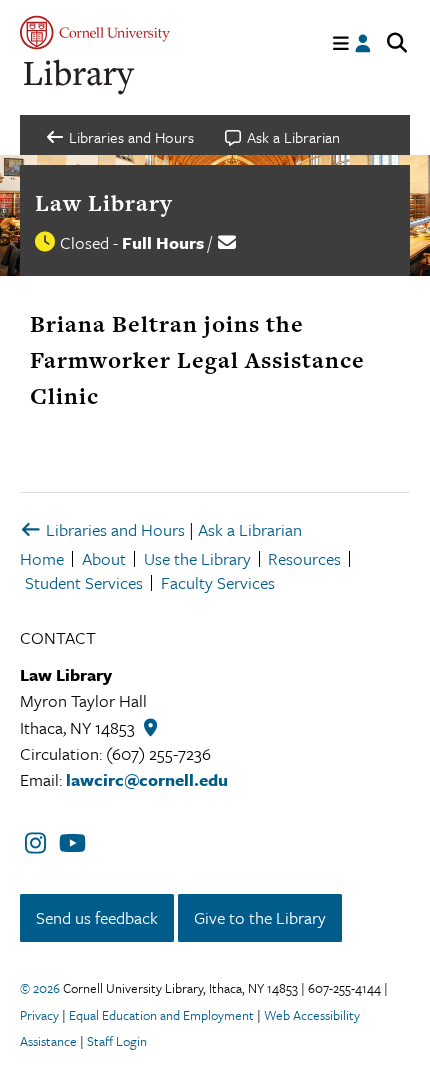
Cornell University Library (80, 77)
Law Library (104, 203)
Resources (304, 558)
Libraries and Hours (113, 529)
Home (42, 558)
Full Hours (163, 242)
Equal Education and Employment (161, 1015)
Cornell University (95, 32)
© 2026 (40, 988)
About (104, 558)
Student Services (84, 582)
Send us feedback (97, 917)
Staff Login (117, 1041)
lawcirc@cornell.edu (147, 779)
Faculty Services (218, 582)
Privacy (39, 1015)
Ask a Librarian (250, 529)
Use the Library (197, 558)
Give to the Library (260, 917)
